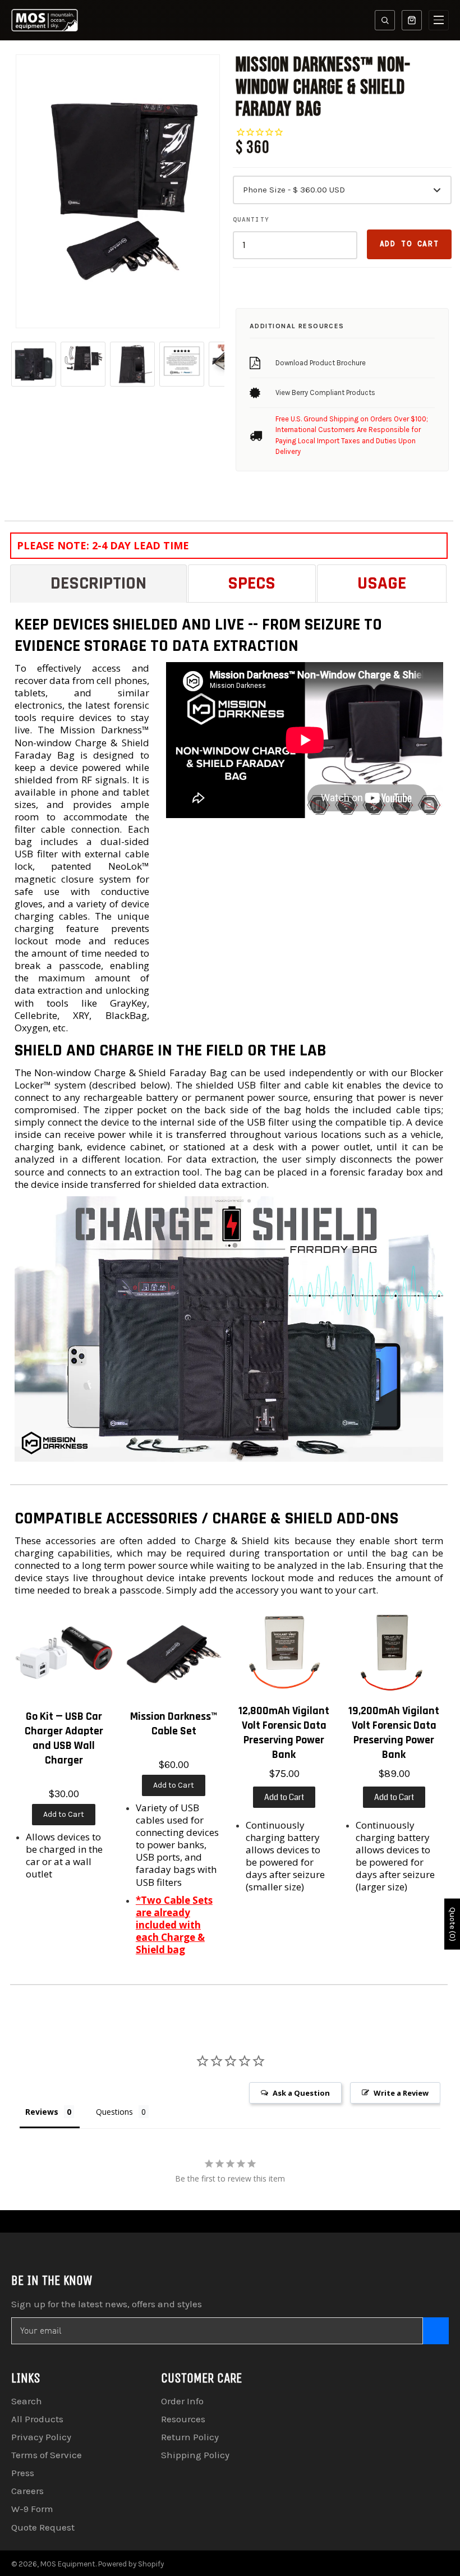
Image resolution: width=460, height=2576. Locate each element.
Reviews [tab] (42, 2112)
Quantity (251, 219)
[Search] (385, 20)
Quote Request (43, 2527)
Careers (27, 2491)
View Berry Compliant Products (325, 392)
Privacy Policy (41, 2437)
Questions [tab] (114, 2112)
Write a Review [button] (401, 2093)
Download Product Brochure (321, 363)
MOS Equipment (68, 2564)
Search (27, 2401)
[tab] (98, 583)
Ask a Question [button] (301, 2093)
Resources (183, 2419)
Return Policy (190, 2437)
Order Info (182, 2401)
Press (23, 2473)
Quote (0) (452, 1924)
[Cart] (412, 20)
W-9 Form (32, 2509)
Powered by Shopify (131, 2564)
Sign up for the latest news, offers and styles (107, 2304)
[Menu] (439, 20)
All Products (37, 2419)
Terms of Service (47, 2455)
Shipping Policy (195, 2455)
